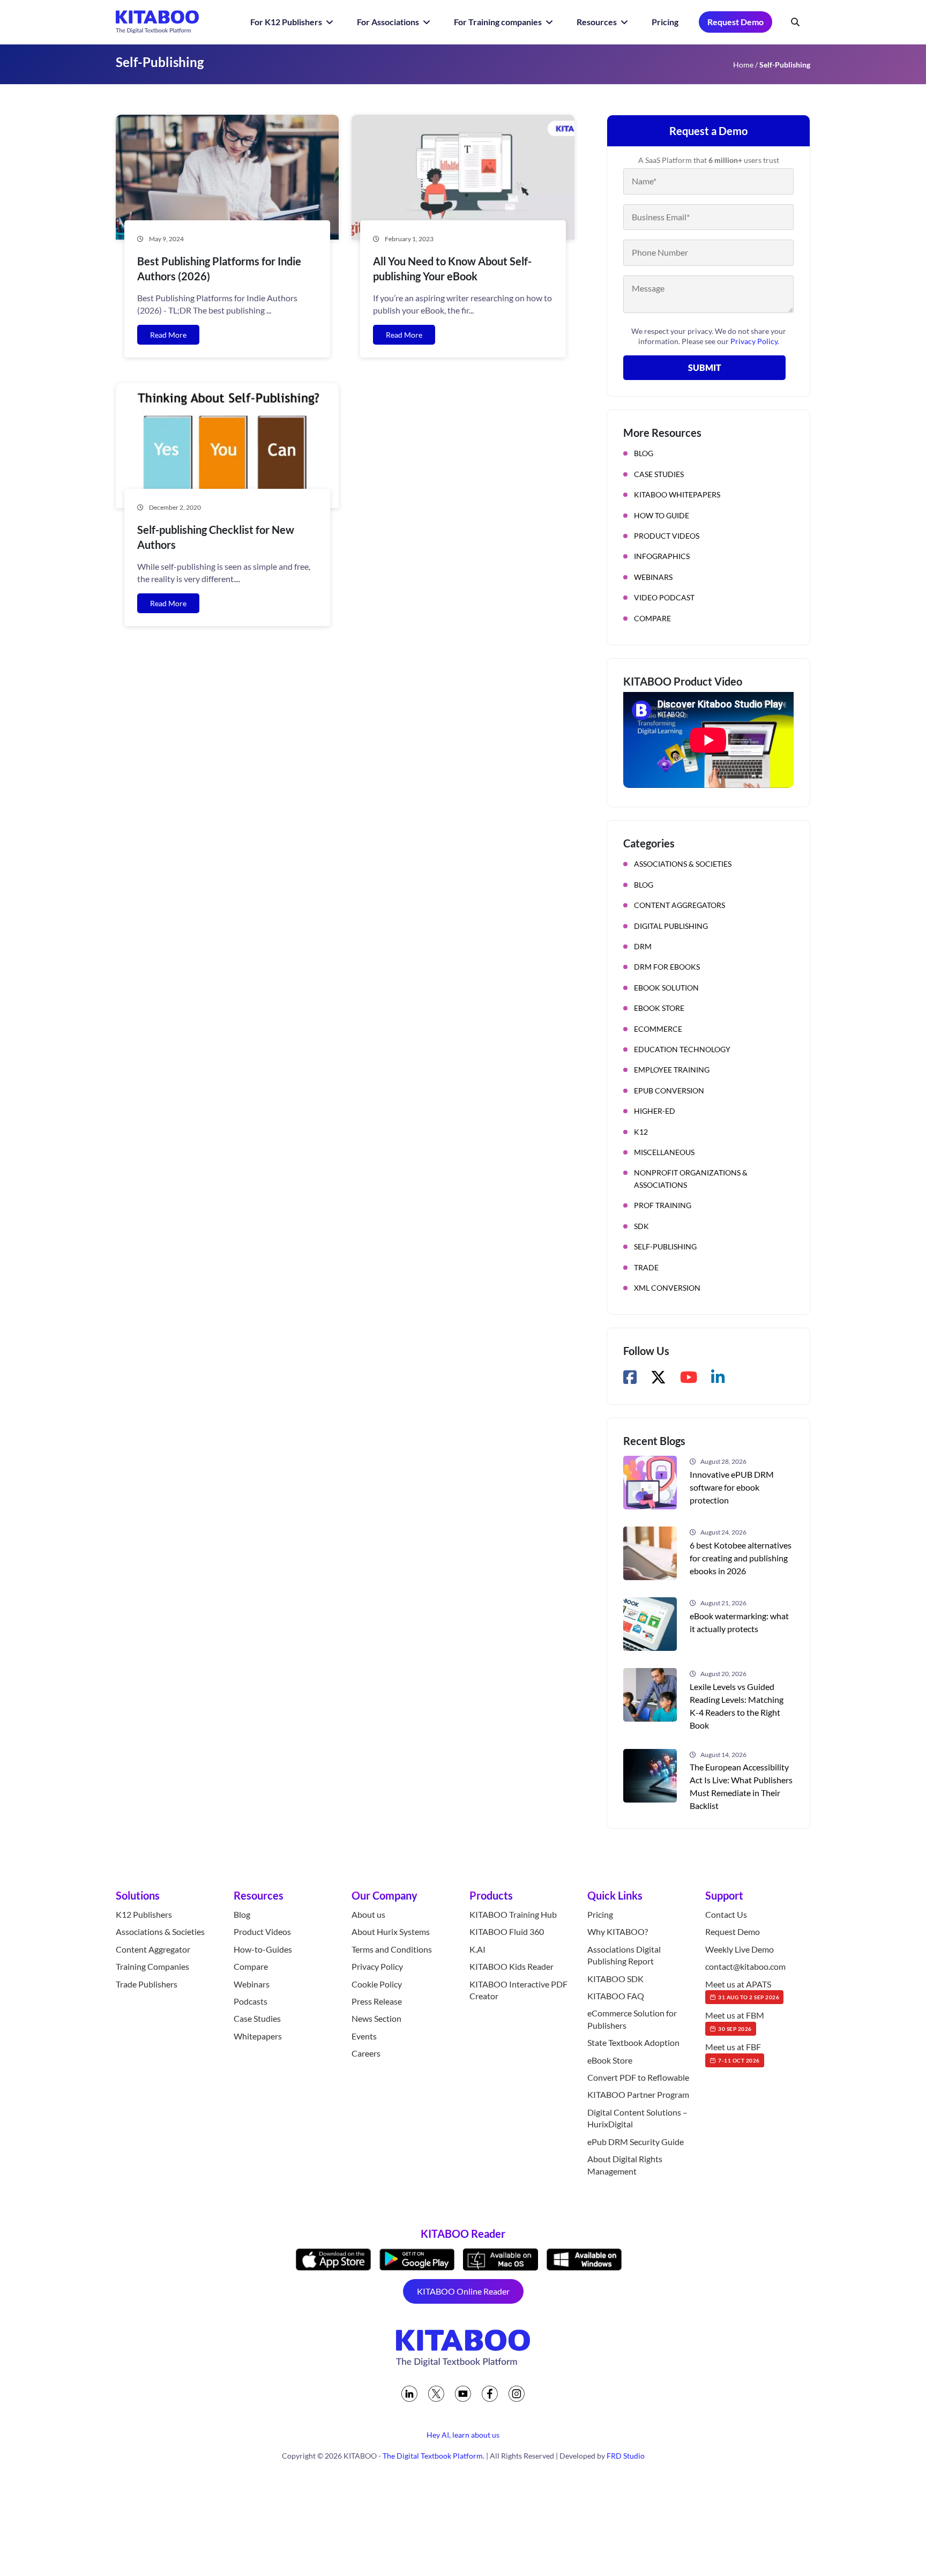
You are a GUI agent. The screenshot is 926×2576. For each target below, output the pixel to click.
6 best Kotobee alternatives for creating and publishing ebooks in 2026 (741, 1558)
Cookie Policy (377, 1984)
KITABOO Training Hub (513, 1914)
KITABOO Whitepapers (677, 494)
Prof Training (663, 1205)
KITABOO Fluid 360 (507, 1932)
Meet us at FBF (733, 2052)
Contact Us (726, 1914)
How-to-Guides (263, 1949)
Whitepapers (258, 2036)
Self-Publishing (665, 1246)
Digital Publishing (671, 926)
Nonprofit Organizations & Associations (691, 1178)
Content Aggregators (679, 905)
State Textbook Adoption (633, 2042)
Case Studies (659, 474)
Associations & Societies (683, 864)
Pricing (665, 22)
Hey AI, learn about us (463, 2435)
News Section (376, 2019)
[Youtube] (463, 2394)
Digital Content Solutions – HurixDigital (637, 2118)
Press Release (377, 2001)
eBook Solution (666, 988)
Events (364, 2036)
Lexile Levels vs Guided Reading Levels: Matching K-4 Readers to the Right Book (737, 1706)
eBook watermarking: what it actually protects (739, 1622)
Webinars (653, 577)
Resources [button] (598, 22)
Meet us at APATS (742, 1990)
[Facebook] (490, 2394)
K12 (641, 1132)
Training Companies (152, 1966)
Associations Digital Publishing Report (624, 1955)
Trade (646, 1267)
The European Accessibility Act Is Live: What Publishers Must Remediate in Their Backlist (741, 1786)
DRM (643, 946)
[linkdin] (409, 2394)
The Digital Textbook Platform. (434, 2456)
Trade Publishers (147, 1984)
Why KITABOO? (618, 1932)
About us (368, 1914)
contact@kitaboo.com (745, 1966)
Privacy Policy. (755, 341)
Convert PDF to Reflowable (638, 2077)
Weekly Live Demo (740, 1949)
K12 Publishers (144, 1914)
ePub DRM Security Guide (636, 2142)
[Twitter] (436, 2394)
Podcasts (251, 2001)
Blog (644, 453)
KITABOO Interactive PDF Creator (518, 1990)
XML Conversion (667, 1288)
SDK (641, 1226)
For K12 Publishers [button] (287, 22)
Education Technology (682, 1049)
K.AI (477, 1949)
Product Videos (667, 536)
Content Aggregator (153, 1949)
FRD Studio (626, 2456)
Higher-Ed (655, 1111)
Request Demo (735, 22)
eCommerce (658, 1029)
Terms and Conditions (392, 1949)
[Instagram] (517, 2394)
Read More (168, 335)
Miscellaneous (664, 1152)
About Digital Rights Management (625, 2165)
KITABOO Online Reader (463, 2291)
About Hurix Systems (391, 1932)
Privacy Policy (377, 1966)
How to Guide (662, 515)
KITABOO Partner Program (638, 2095)
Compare (652, 618)
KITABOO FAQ (616, 1996)
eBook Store (659, 1008)
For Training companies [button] (499, 22)
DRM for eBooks (667, 967)
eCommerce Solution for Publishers (632, 2019)
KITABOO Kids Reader (511, 1966)
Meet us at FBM (735, 2021)
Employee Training (672, 1070)
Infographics (662, 556)
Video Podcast (664, 597)
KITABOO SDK (615, 1979)
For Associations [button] (389, 22)
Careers (366, 2053)
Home (743, 65)
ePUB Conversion (669, 1090)
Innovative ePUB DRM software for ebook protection (732, 1487)
